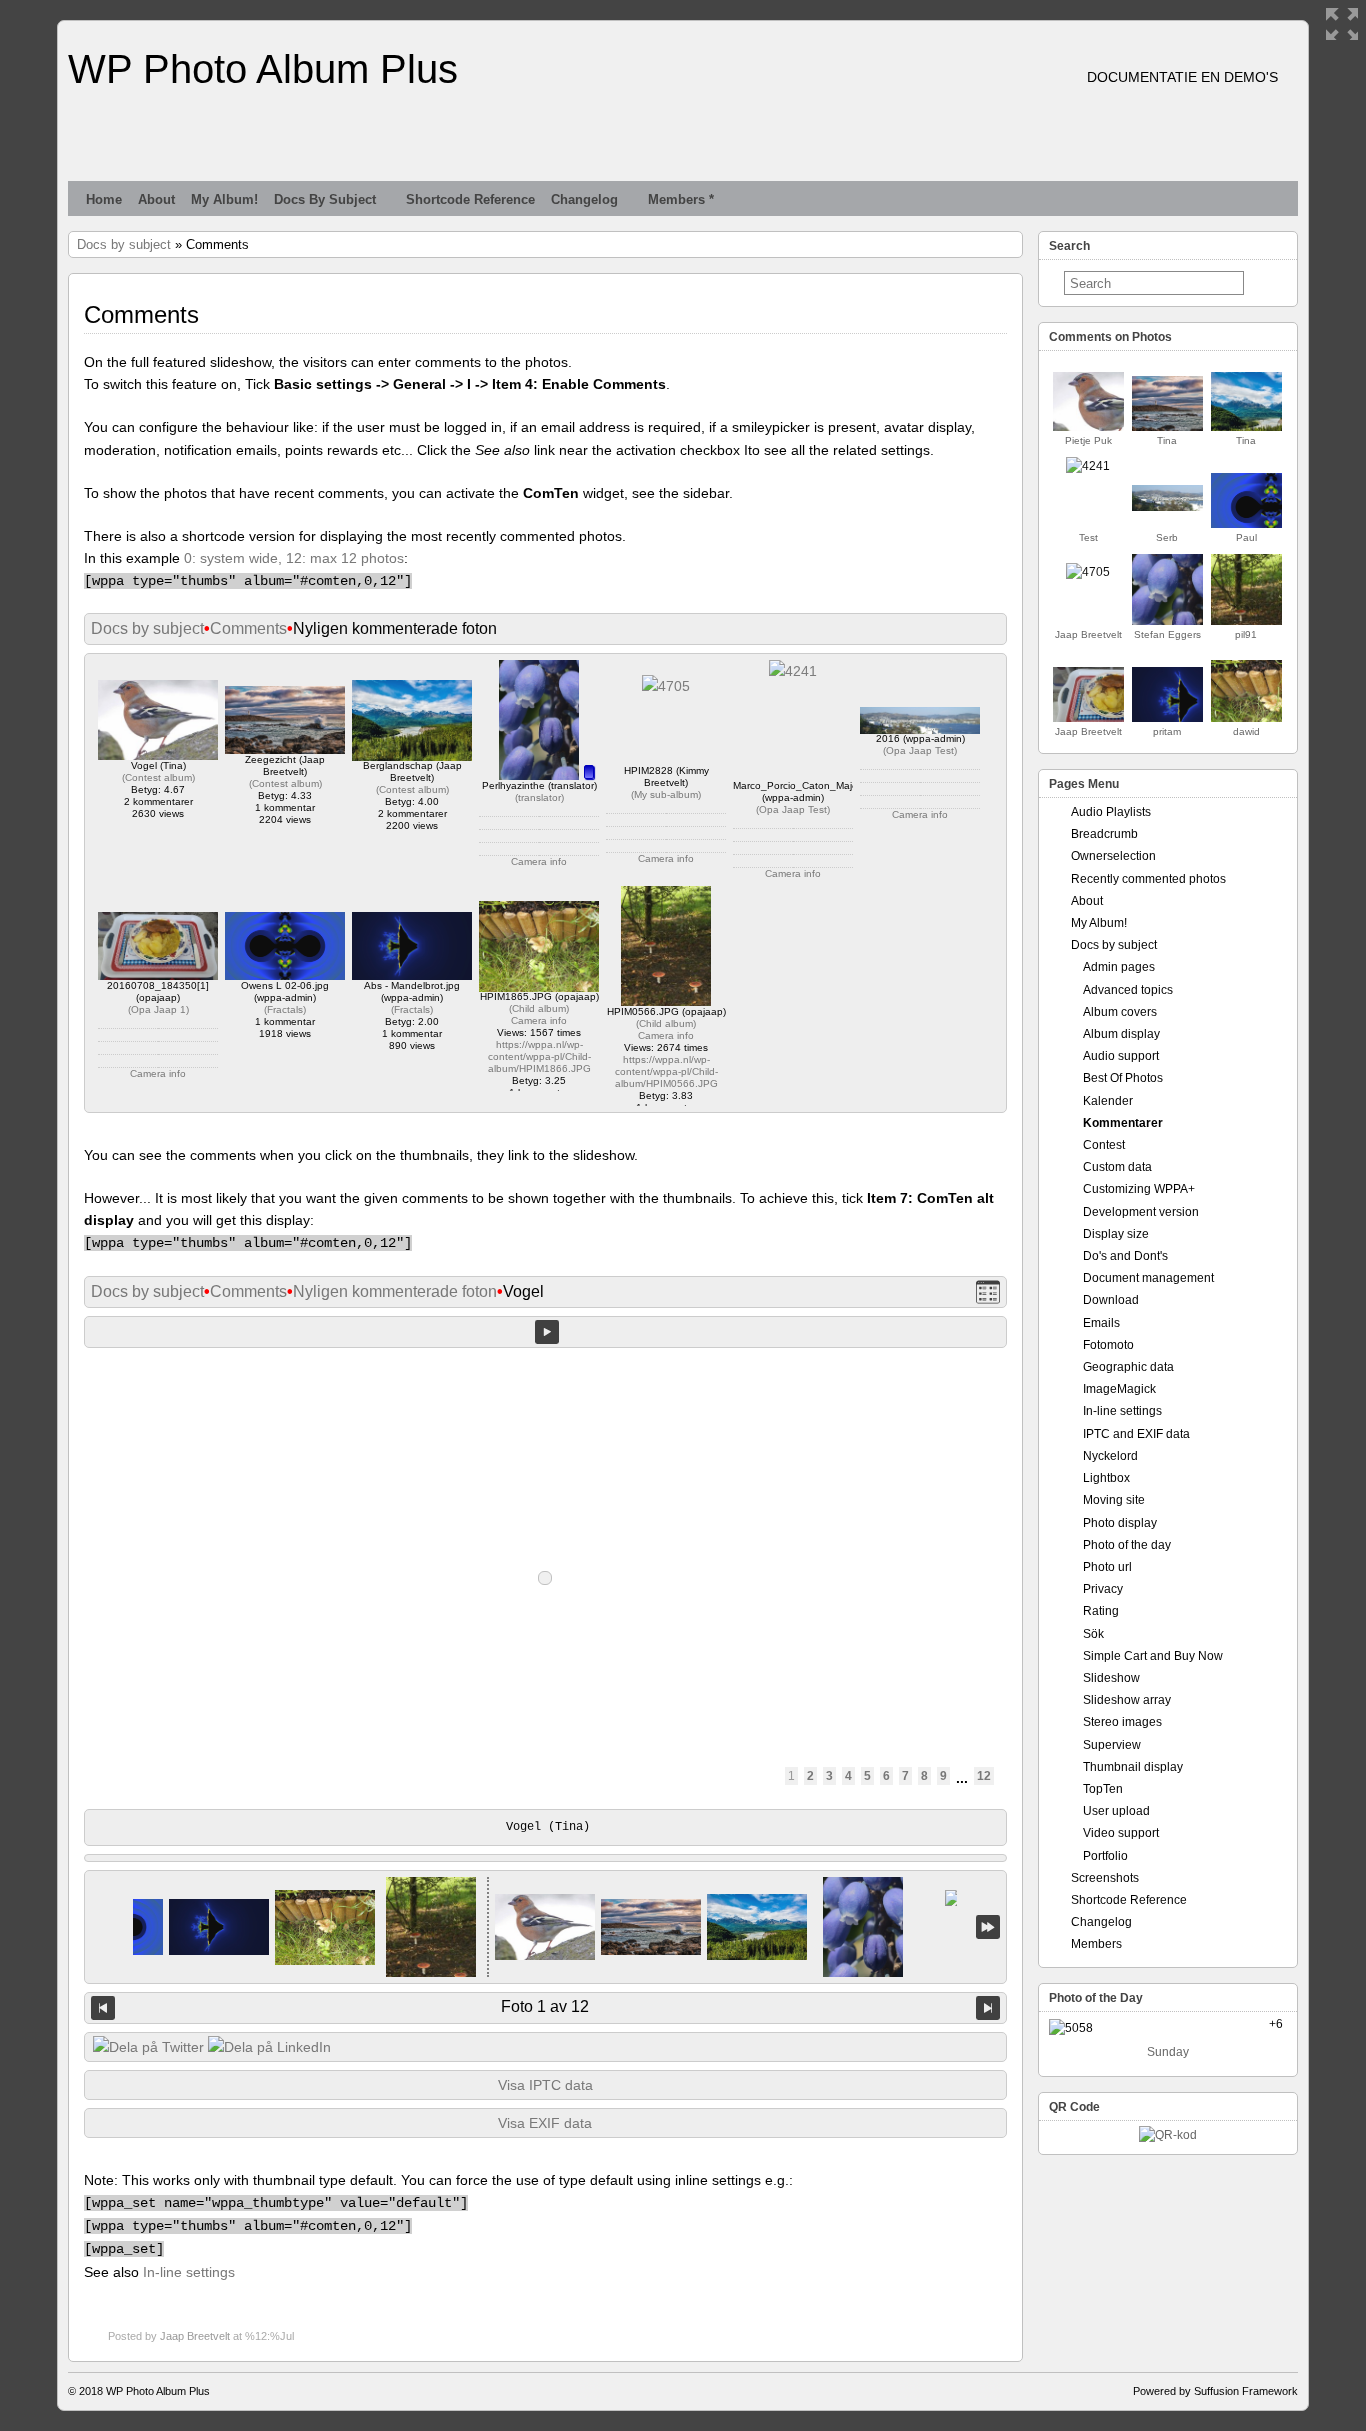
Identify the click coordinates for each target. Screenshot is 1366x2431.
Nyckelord (1110, 1456)
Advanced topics (1128, 990)
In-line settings (189, 2272)
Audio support (1121, 1056)
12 (984, 1776)
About (156, 199)
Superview (1112, 1745)
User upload (1116, 1811)
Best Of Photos (1123, 1078)
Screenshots (1105, 1878)
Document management (1148, 1278)
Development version (1141, 1212)
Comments (248, 628)
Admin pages (1119, 967)
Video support (1121, 1833)
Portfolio (1105, 1856)
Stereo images (1122, 1722)
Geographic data (1128, 1367)
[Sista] (988, 1927)
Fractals (285, 1009)
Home (104, 199)
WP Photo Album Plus (263, 69)
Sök (1093, 1634)
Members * (681, 199)
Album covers (1120, 1012)
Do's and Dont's (1125, 1256)
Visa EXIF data (545, 2123)
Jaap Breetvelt (195, 2336)
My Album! (224, 199)
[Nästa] (988, 2008)
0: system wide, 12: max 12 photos (294, 558)
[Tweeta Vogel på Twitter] (148, 2047)
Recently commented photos (1148, 879)
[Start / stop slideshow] (547, 1332)
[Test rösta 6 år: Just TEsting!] (1088, 466)
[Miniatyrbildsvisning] (988, 1292)
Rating (1101, 1611)
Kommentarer (1123, 1123)
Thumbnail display (1133, 1767)
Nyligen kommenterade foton (395, 1291)
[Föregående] (103, 2008)
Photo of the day (1127, 1545)
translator (539, 797)
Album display (1121, 1034)
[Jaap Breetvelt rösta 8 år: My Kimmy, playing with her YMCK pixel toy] (1088, 572)
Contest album (158, 777)
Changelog (584, 199)
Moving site (1114, 1500)
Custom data (1117, 1167)
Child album (539, 1008)
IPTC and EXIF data (1136, 1434)
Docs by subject (325, 199)
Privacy (1103, 1589)
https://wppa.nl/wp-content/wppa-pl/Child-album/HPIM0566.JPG (666, 1071)
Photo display (1120, 1523)
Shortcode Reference (470, 199)
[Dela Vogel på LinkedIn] (269, 2047)
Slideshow (1111, 1678)
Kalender (1108, 1101)
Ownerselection (1113, 856)
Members (1096, 1944)
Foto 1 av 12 (545, 2006)
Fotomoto (1108, 1345)
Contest (1104, 1145)
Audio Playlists (1111, 812)
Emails (1101, 1323)
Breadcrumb (1104, 834)
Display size (1116, 1234)
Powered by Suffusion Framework (1215, 2391)
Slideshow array (1127, 1700)
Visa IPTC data (545, 2085)
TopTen (1103, 1789)
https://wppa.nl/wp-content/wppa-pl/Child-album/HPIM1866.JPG (539, 1056)
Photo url (1107, 1567)
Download (1111, 1300)
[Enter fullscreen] (1342, 24)
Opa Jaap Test (793, 809)
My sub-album (666, 794)
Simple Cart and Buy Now (1153, 1656)
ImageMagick (1119, 1389)
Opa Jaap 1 (158, 1009)
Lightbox (1106, 1478)
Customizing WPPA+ (1139, 1189)
